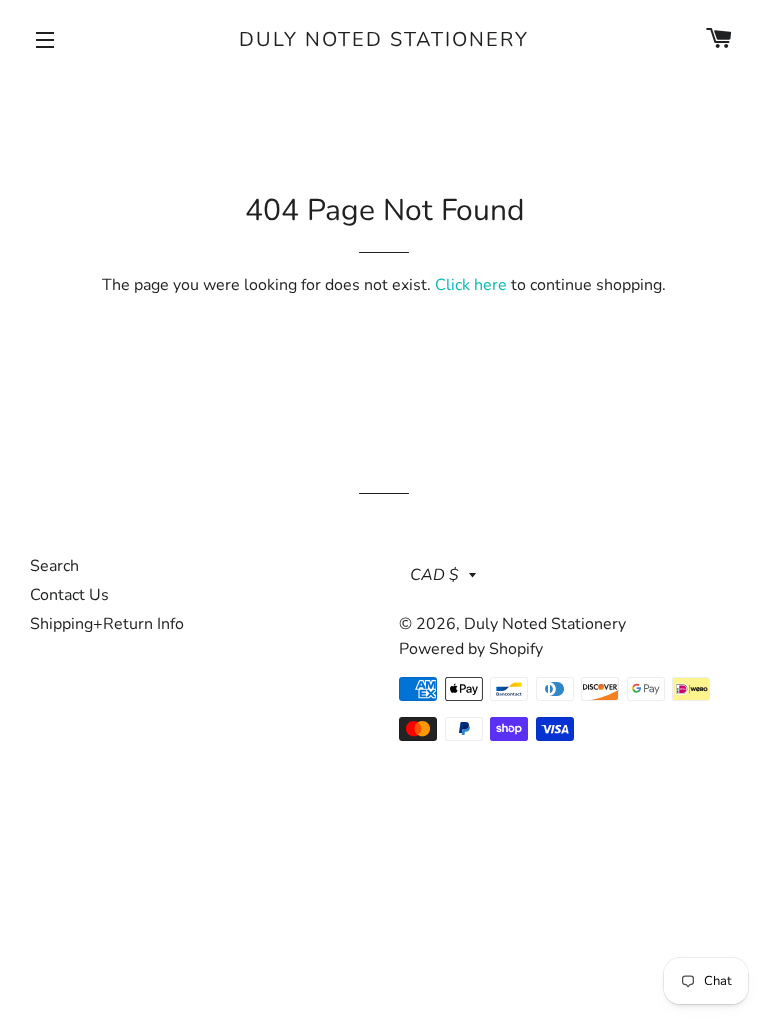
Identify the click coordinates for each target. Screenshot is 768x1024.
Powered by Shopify (471, 649)
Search (54, 566)
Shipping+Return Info (107, 624)
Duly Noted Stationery (384, 39)
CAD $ (434, 575)
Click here (471, 285)
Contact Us (69, 595)
